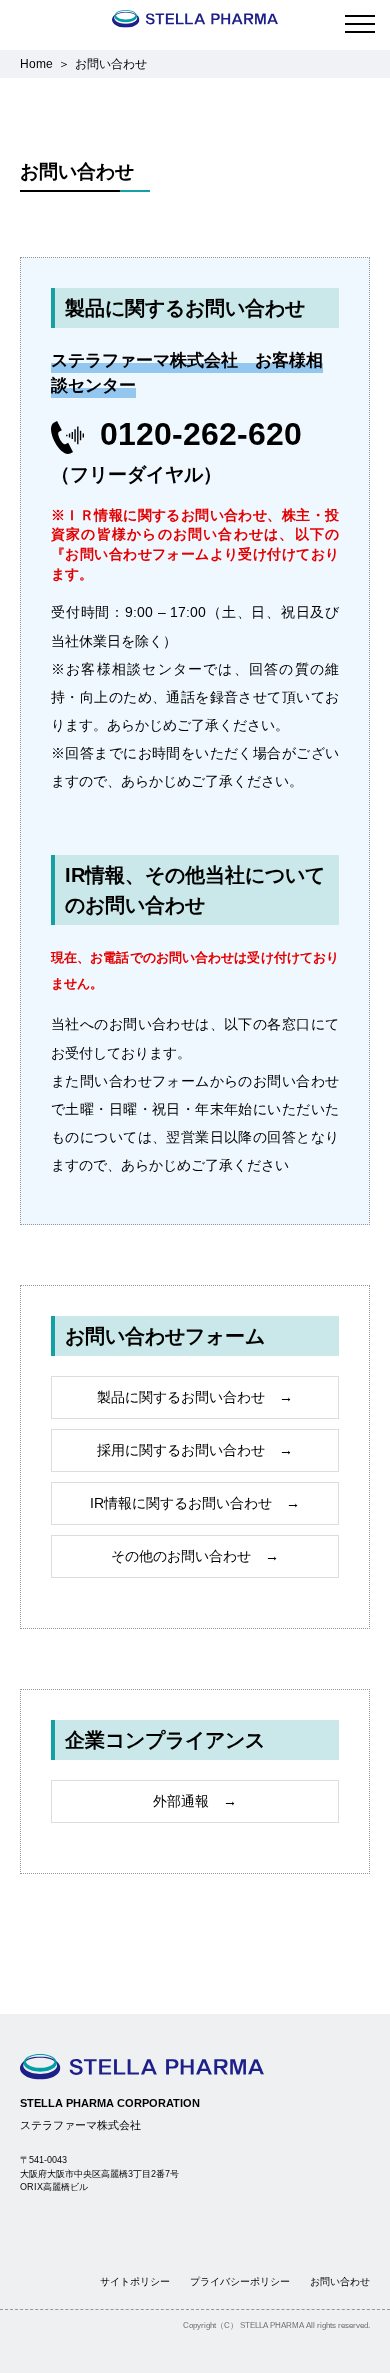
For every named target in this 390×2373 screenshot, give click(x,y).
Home (36, 64)
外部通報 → (195, 1801)
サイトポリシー (135, 2281)
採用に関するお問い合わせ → (195, 1450)
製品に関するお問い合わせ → (195, 1397)
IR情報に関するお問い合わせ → (195, 1503)
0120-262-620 (201, 434)
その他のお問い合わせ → (195, 1556)
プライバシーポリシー (240, 2281)
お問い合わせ (340, 2281)
